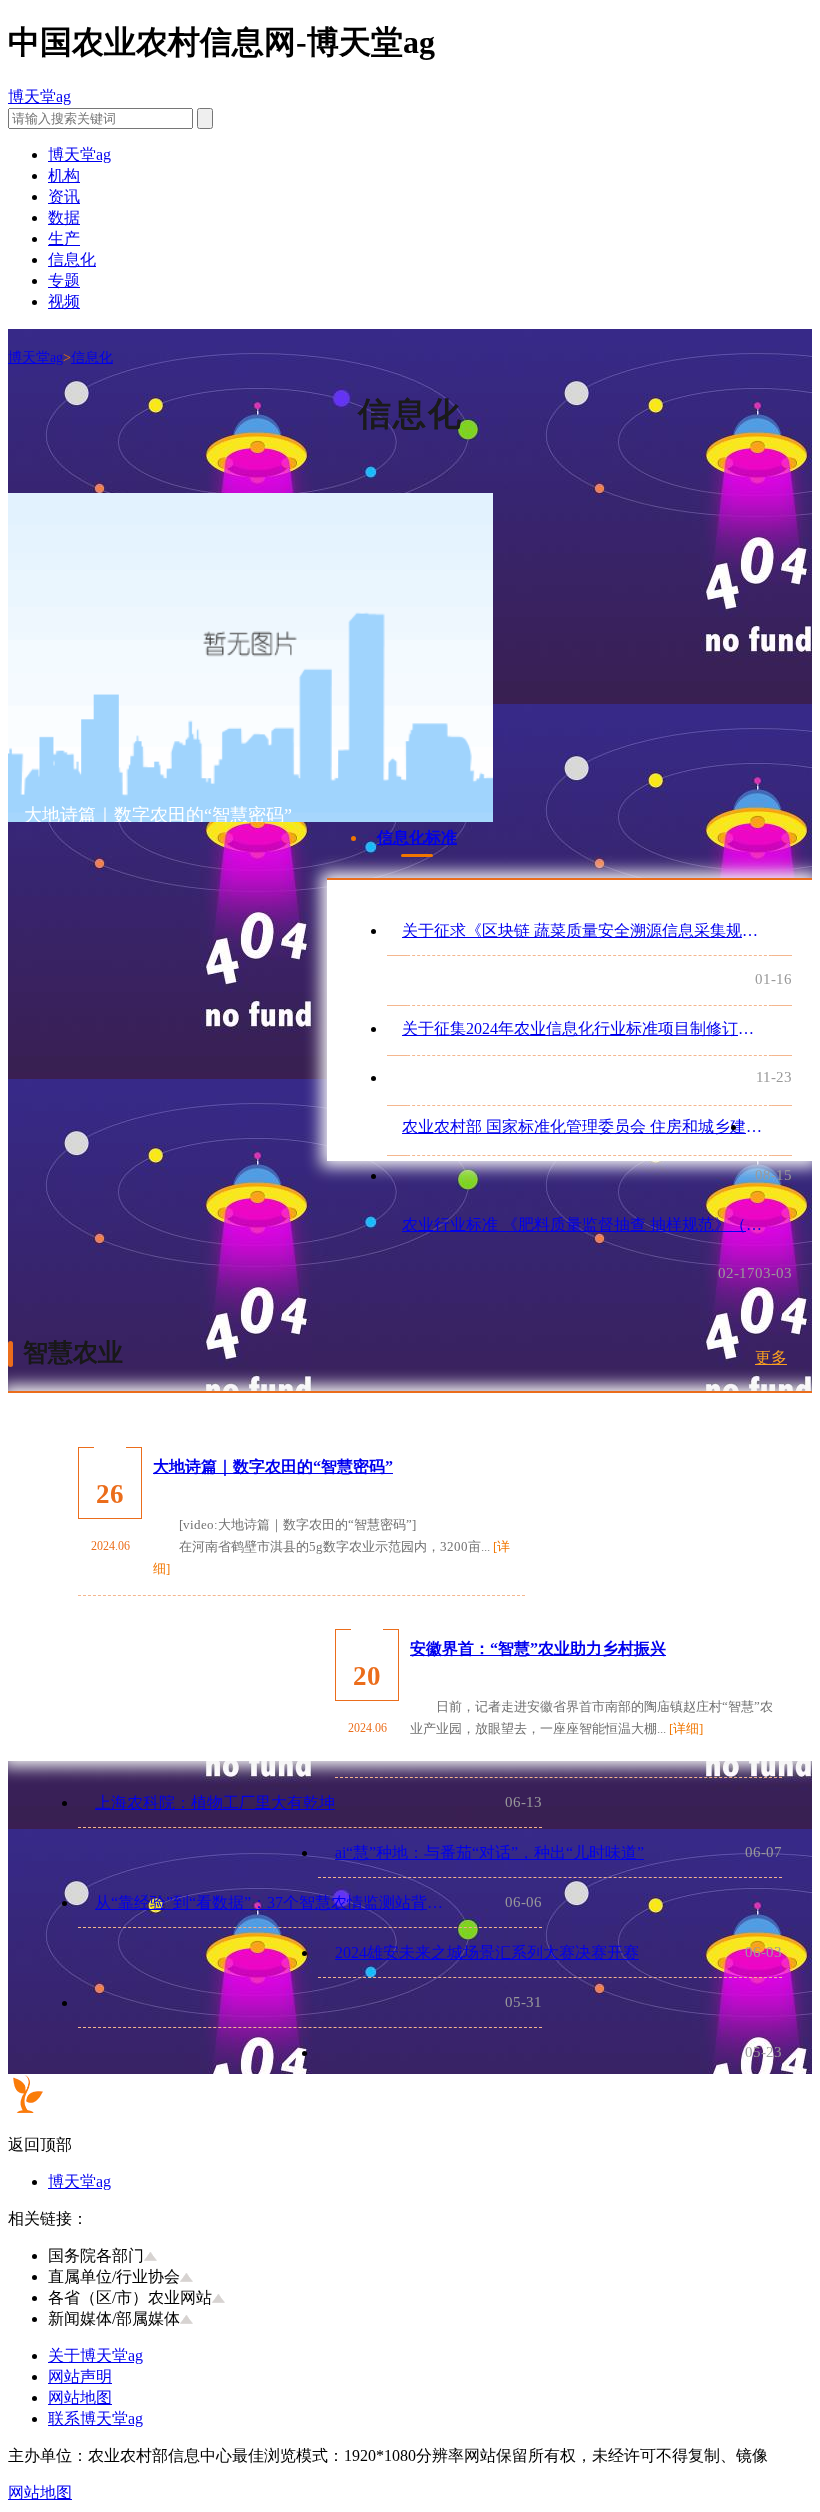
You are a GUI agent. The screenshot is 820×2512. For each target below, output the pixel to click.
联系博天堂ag (95, 2418)
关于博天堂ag (95, 2355)
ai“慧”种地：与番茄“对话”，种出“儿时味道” (489, 1852)
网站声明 (80, 2376)
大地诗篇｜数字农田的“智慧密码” (273, 1466)
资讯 (64, 196)
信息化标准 (417, 837)
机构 (64, 175)
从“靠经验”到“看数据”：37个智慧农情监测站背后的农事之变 (275, 1902)
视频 (64, 301)
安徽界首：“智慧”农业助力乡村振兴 (538, 1648)
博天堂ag (39, 96)
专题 (64, 280)
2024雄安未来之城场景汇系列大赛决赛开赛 (487, 1952)
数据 (64, 217)
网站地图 (80, 2397)
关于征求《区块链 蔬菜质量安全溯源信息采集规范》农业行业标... (582, 930)
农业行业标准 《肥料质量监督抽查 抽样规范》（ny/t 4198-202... (582, 1224)
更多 (771, 1357)
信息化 (72, 259)
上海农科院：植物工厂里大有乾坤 (215, 1802)
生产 (64, 238)
